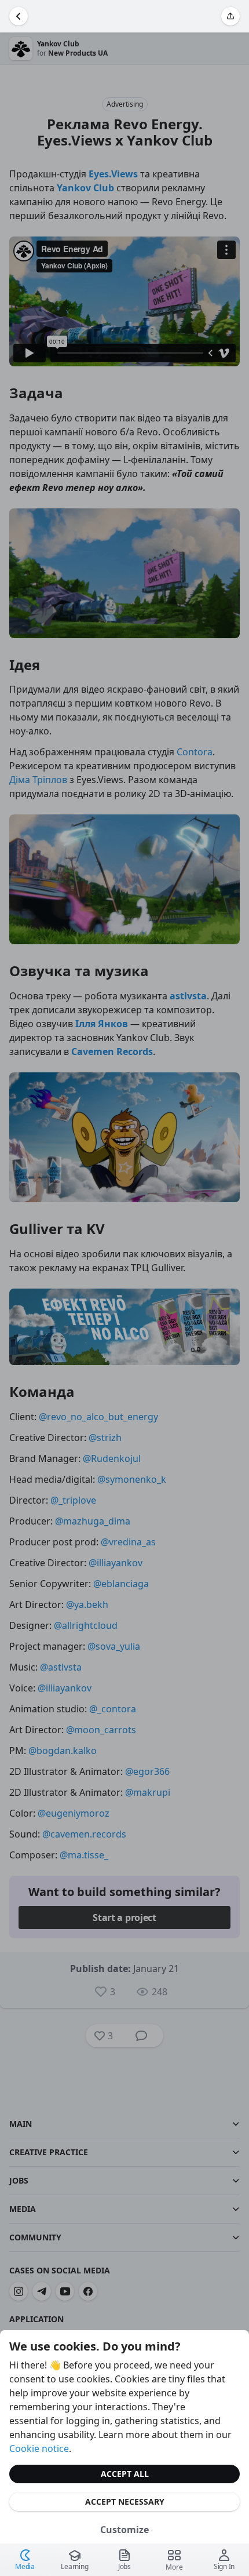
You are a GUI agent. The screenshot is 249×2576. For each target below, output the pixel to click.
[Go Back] (19, 16)
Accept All (125, 2474)
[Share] (230, 16)
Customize (124, 2530)
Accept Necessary (125, 2502)
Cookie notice (39, 2448)
